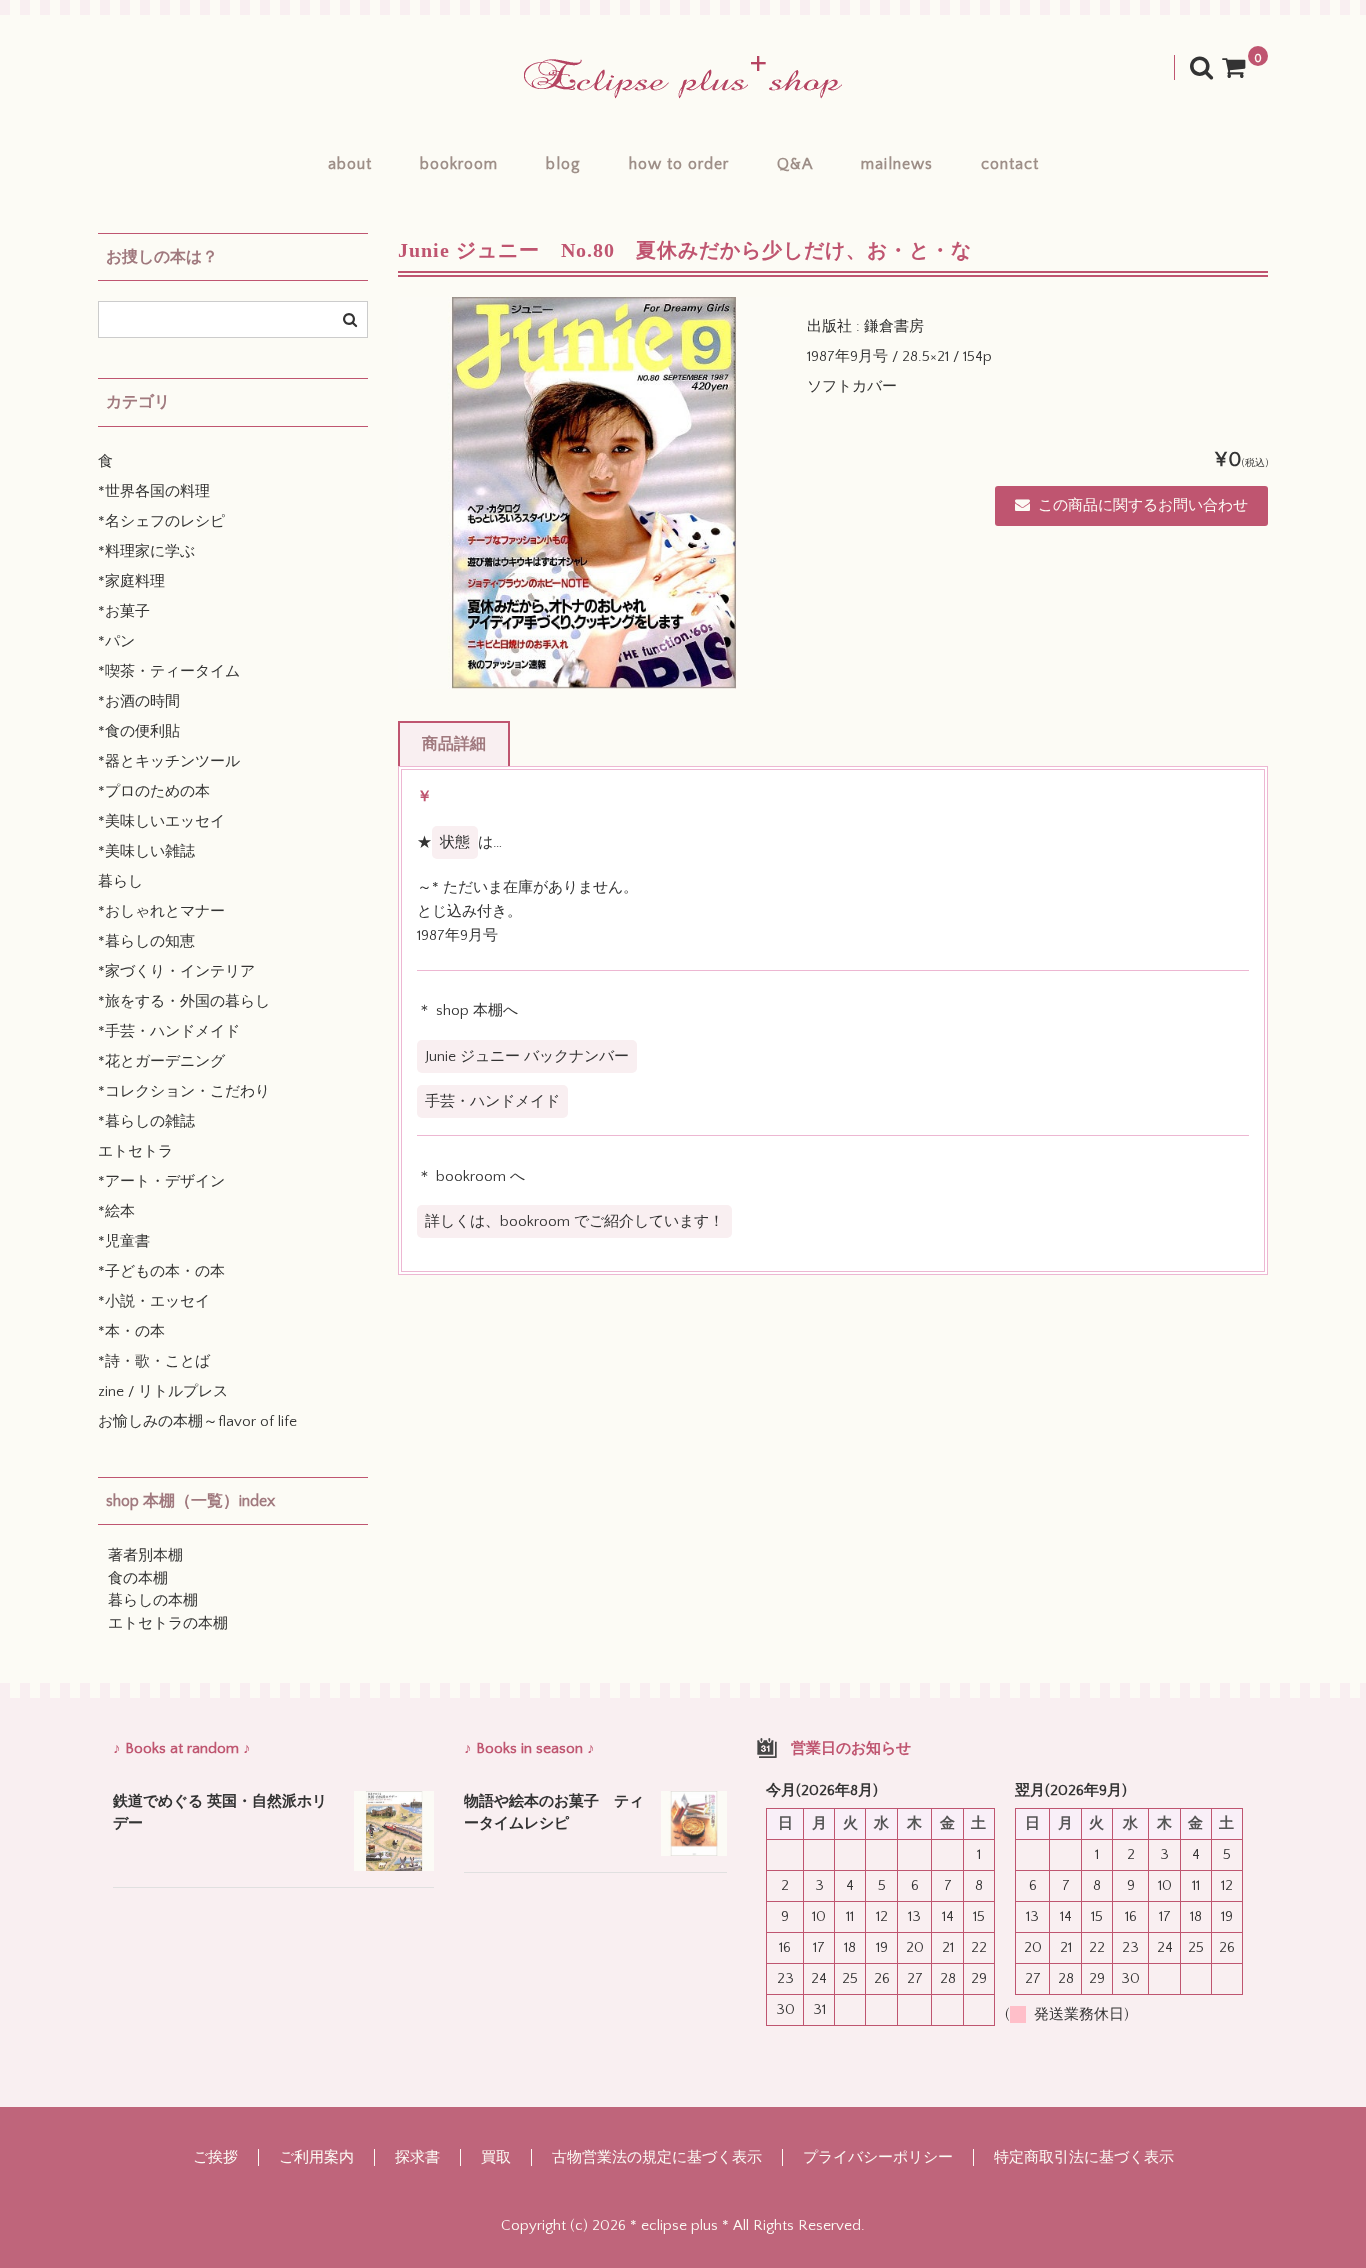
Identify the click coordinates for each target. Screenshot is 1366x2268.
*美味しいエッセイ (161, 821)
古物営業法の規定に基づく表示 (657, 2157)
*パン (116, 641)
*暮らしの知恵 (146, 941)
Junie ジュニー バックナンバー (527, 1056)
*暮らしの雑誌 (146, 1121)
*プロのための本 (154, 791)
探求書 (417, 2157)
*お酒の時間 (139, 701)
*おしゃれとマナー (161, 911)
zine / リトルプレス (163, 1391)
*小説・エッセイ (154, 1301)
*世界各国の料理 (154, 491)
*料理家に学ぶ (146, 551)
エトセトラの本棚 (168, 1623)
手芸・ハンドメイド (492, 1101)
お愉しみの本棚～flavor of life (197, 1421)
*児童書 (124, 1241)
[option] (594, 493)
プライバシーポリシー (878, 2157)
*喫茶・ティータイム (169, 671)
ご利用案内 (316, 2157)
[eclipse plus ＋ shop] (683, 77)
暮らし (120, 881)
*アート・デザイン (161, 1181)
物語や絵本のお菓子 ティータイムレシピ (554, 1813)
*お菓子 (124, 611)
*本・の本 (131, 1331)
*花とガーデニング (161, 1061)
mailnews (897, 164)
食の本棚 (138, 1578)
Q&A (795, 164)
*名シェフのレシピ (161, 521)
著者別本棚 (145, 1555)
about (350, 164)
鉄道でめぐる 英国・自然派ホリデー (220, 1813)
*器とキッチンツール (169, 761)
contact (1010, 164)
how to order (679, 164)
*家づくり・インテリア (176, 971)
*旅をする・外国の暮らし (184, 1001)
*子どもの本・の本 (161, 1271)
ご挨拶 (215, 2157)
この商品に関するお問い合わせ (1143, 505)
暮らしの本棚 (153, 1600)
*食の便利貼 (139, 731)
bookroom (459, 164)
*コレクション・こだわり (184, 1091)
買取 (496, 2157)
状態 (455, 842)
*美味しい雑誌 (146, 851)
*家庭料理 (131, 581)
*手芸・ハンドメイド (169, 1031)
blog (563, 164)
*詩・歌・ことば (154, 1361)
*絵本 (116, 1211)
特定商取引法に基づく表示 (1084, 2157)
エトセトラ (135, 1151)
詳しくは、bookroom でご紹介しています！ (574, 1221)
